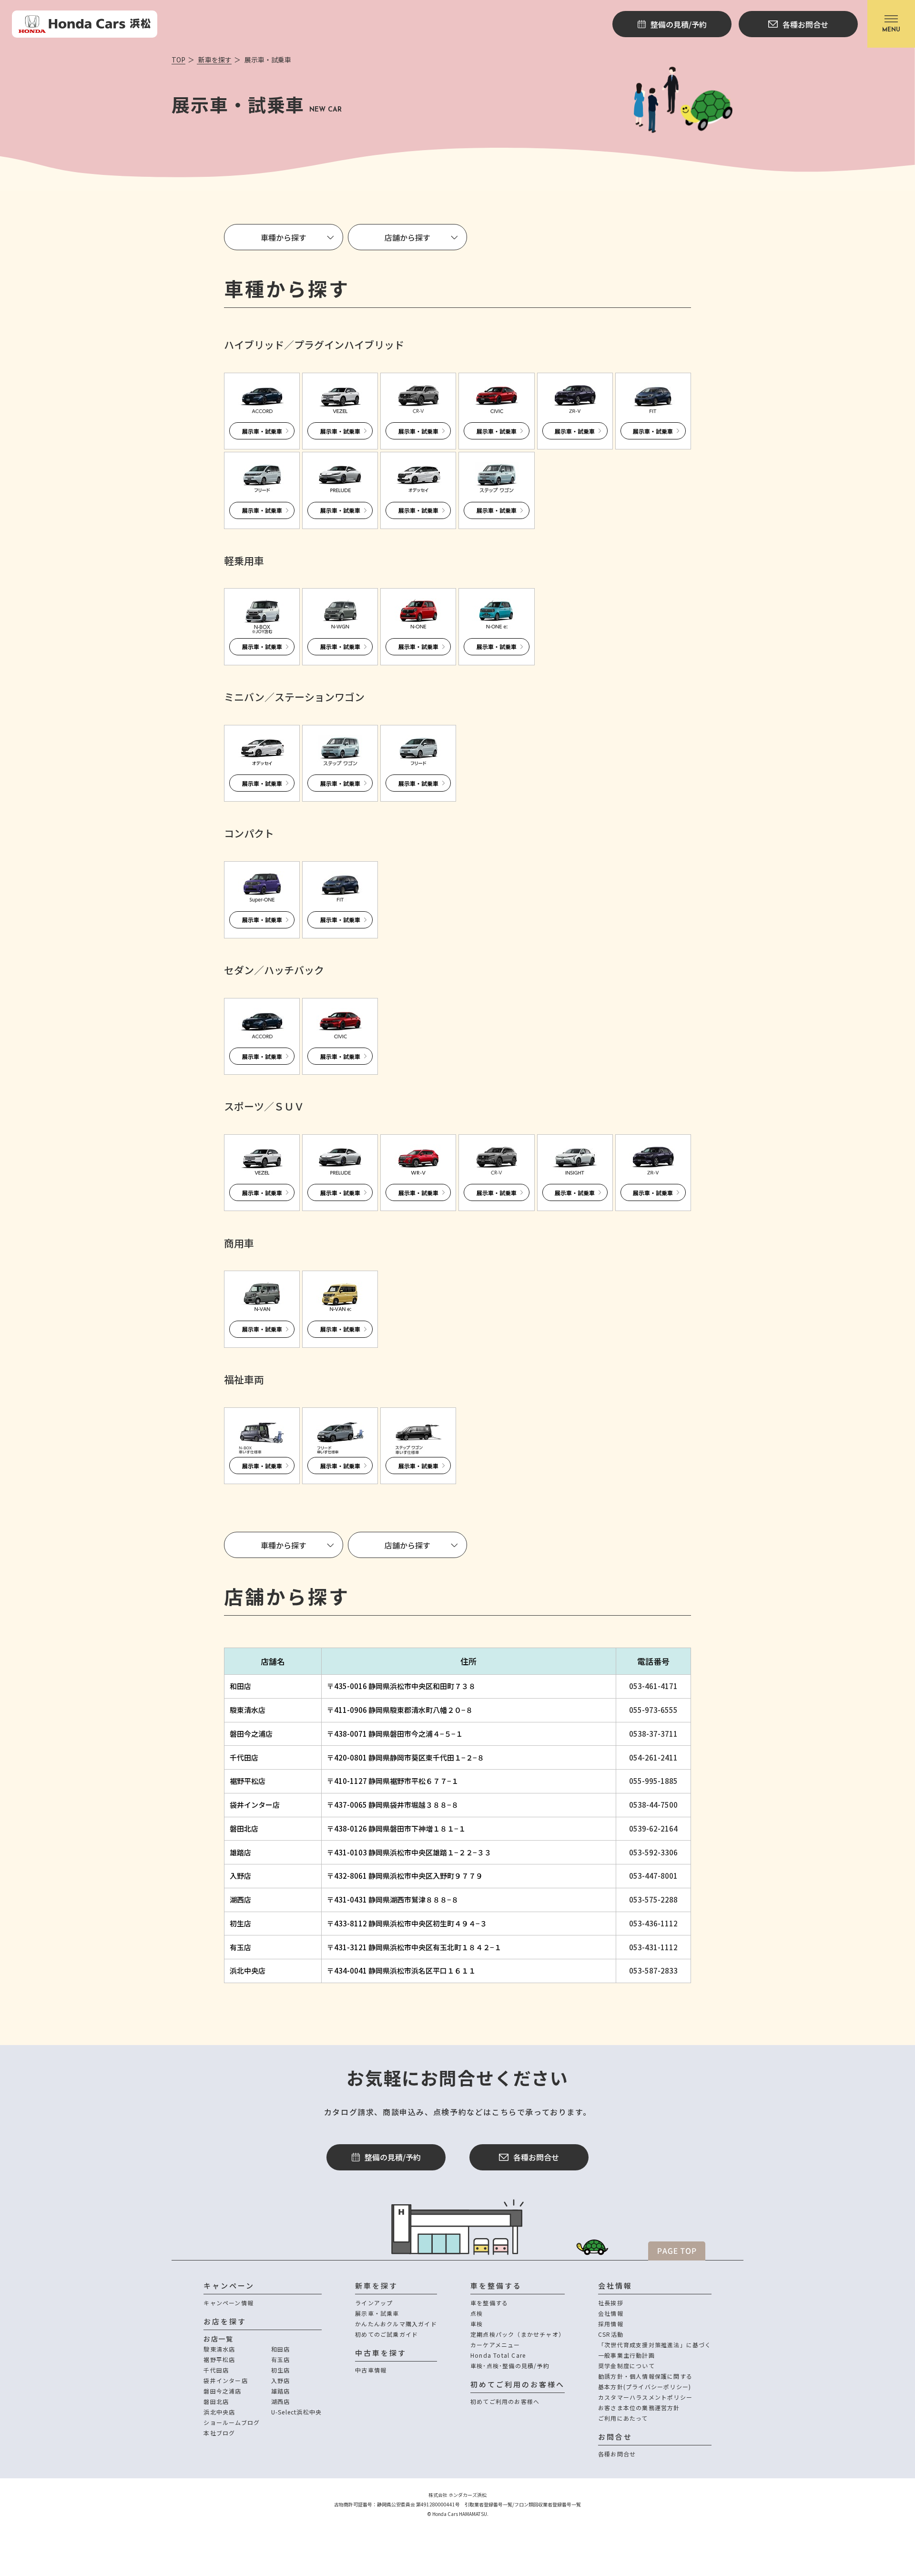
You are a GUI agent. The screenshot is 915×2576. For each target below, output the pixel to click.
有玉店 (240, 1947)
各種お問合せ (536, 2157)
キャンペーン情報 (229, 2303)
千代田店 (244, 1757)
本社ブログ (219, 2433)
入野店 (240, 1876)
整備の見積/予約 (393, 2157)
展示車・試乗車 (377, 2313)
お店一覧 (218, 2339)
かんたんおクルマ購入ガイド (396, 2324)
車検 (477, 2324)
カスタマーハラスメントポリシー (645, 2397)
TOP (178, 60)
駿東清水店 (248, 1710)
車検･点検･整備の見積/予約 (510, 2366)
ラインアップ (374, 2303)
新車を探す (214, 60)
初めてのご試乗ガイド (386, 2334)
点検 (477, 2313)
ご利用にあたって (623, 2418)
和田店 (240, 1686)
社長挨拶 (611, 2303)
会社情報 (611, 2313)
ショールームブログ (232, 2422)
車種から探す (284, 237)
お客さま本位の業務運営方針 (639, 2408)
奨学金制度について (626, 2366)
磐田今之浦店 (251, 1734)
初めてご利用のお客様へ (505, 2401)
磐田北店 (244, 1828)
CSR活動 (611, 2334)
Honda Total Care (498, 2355)
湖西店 (240, 1899)
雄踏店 (240, 1852)
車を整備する (489, 2303)
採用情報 (611, 2324)
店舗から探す (407, 237)
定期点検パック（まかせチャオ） (518, 2334)
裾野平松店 (248, 1781)
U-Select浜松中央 (296, 2412)
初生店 (240, 1923)
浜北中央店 (248, 1970)
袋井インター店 (255, 1805)
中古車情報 (371, 2370)
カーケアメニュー (495, 2345)
